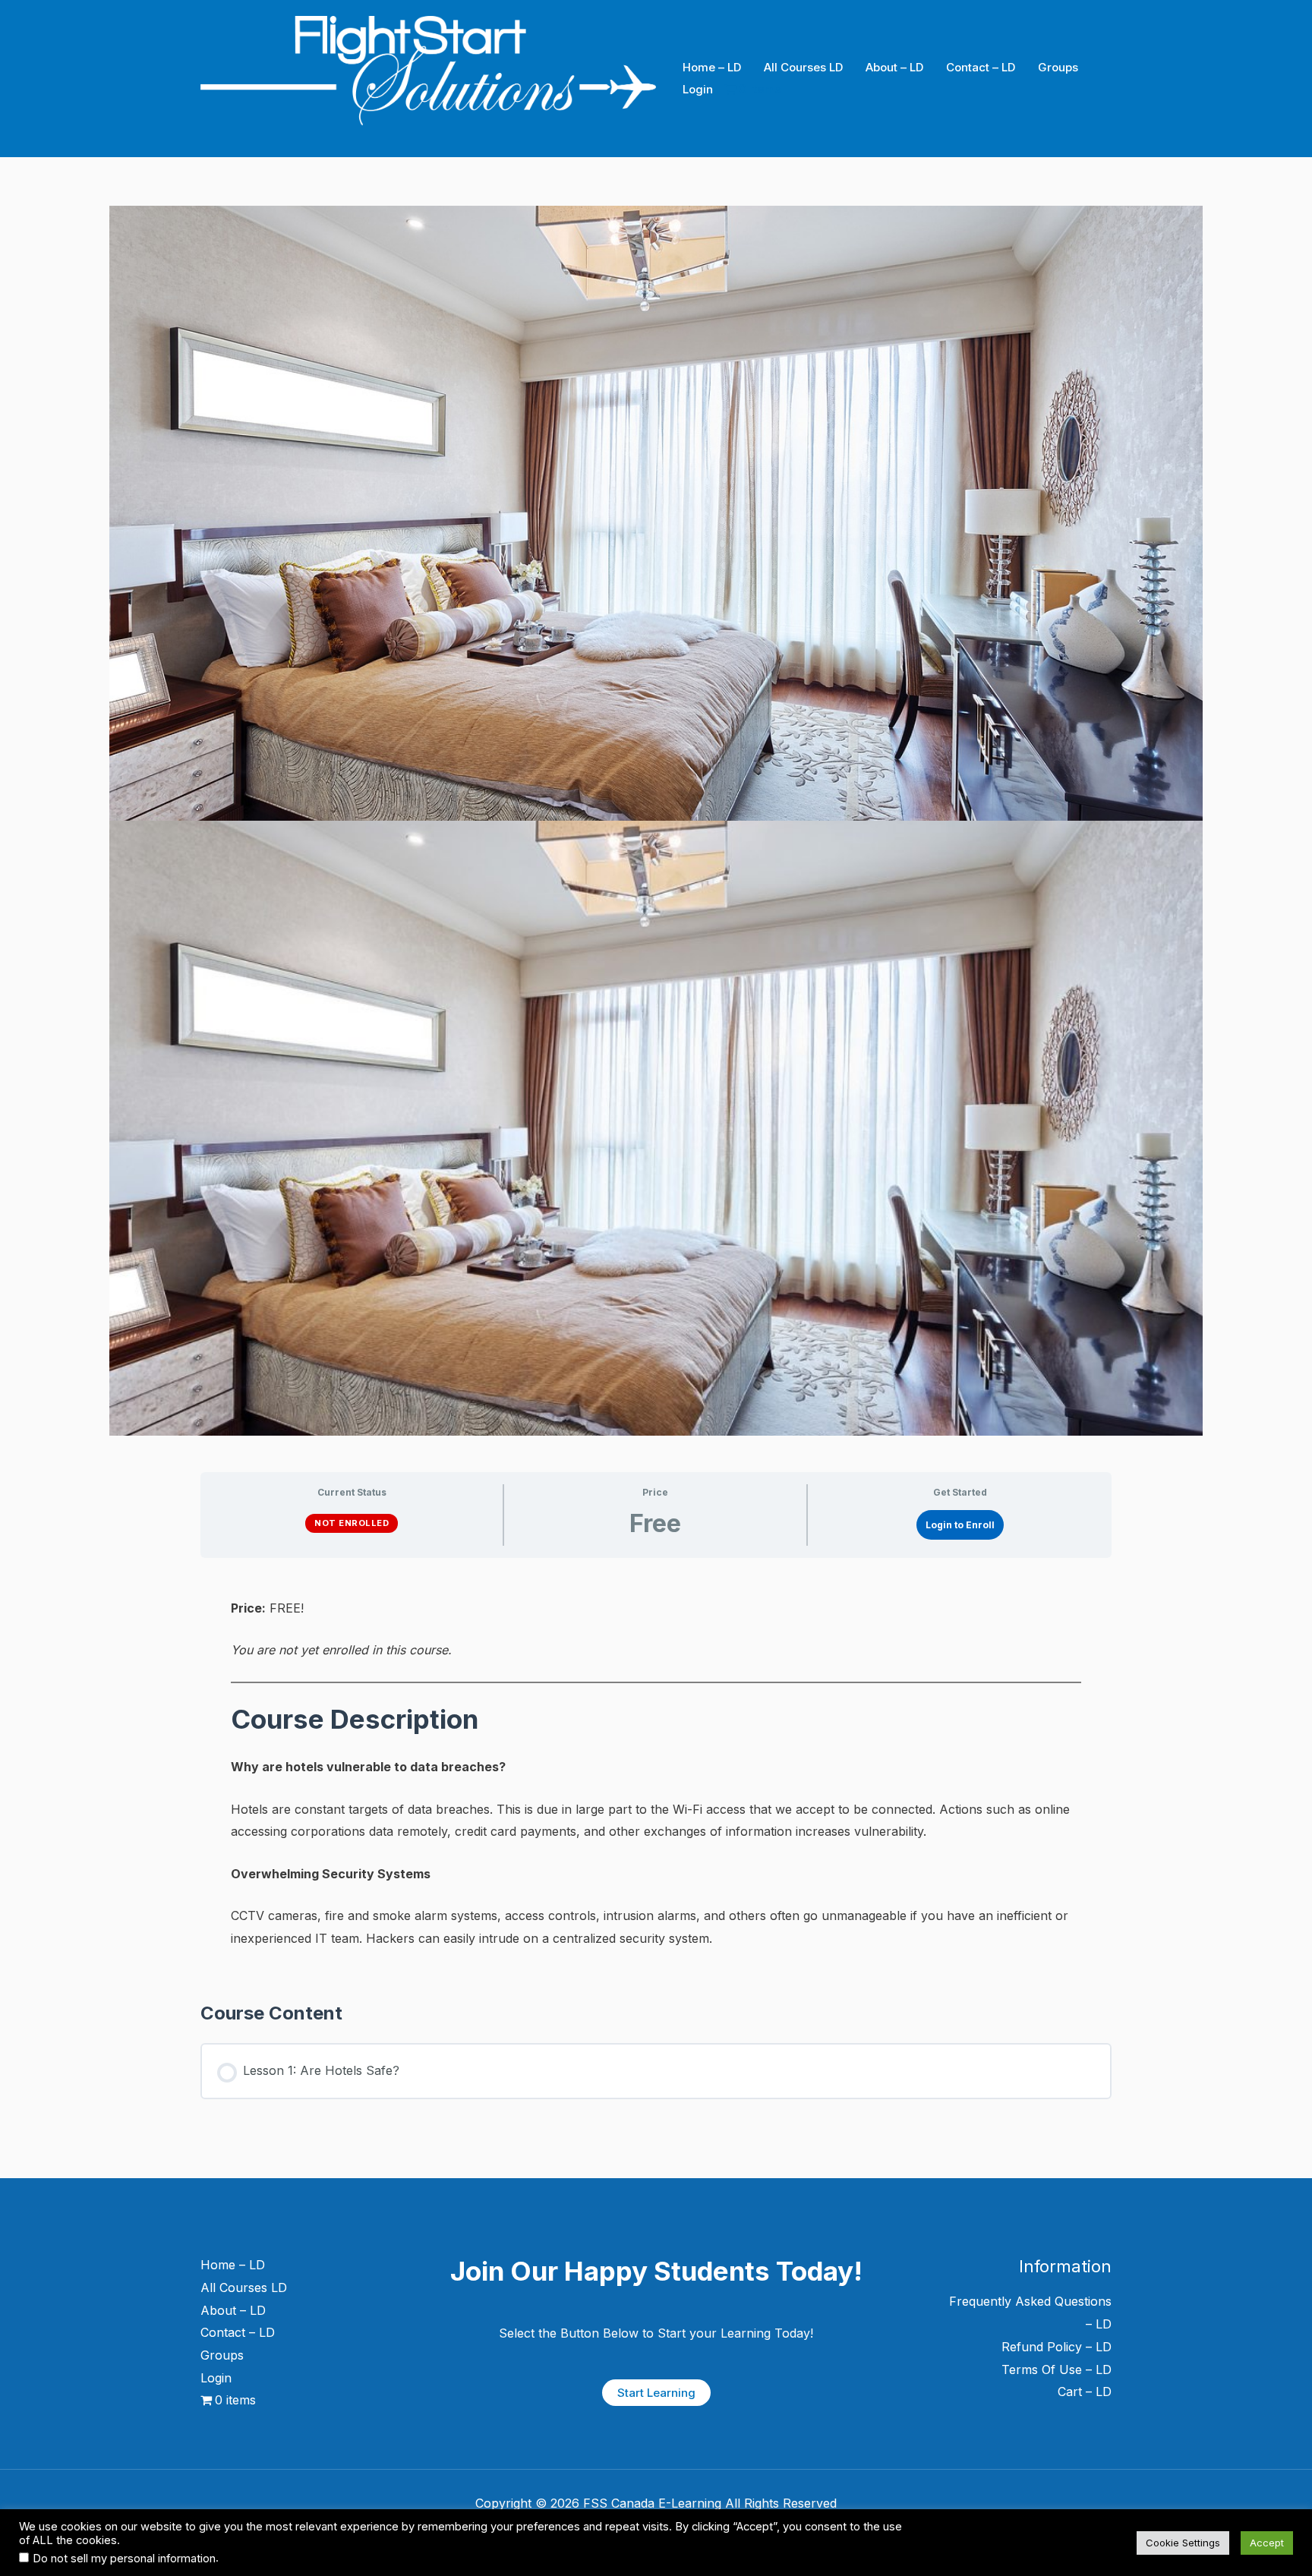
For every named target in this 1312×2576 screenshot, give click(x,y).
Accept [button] (1267, 2543)
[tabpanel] (656, 1773)
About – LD (894, 67)
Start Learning (656, 2393)
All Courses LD (803, 67)
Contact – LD (981, 67)
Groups (1058, 67)
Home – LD (712, 67)
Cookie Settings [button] (1183, 2543)
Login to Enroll (960, 1525)
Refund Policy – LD (1057, 2347)
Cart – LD (1085, 2392)
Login (698, 89)
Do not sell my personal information (124, 2559)
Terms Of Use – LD (1057, 2369)
